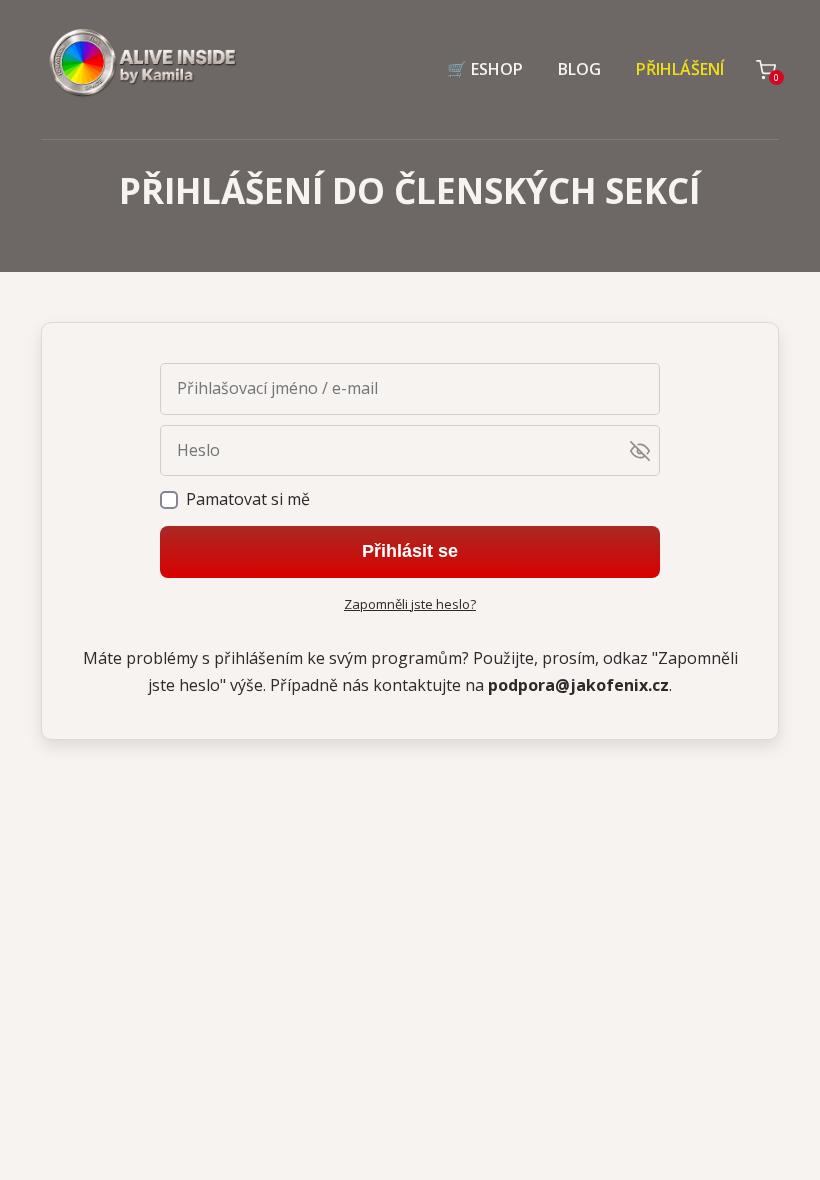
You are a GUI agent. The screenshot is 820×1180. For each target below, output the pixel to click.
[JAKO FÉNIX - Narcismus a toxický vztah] (141, 69)
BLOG (579, 69)
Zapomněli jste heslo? (410, 604)
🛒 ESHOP (485, 69)
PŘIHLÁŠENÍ (680, 69)
